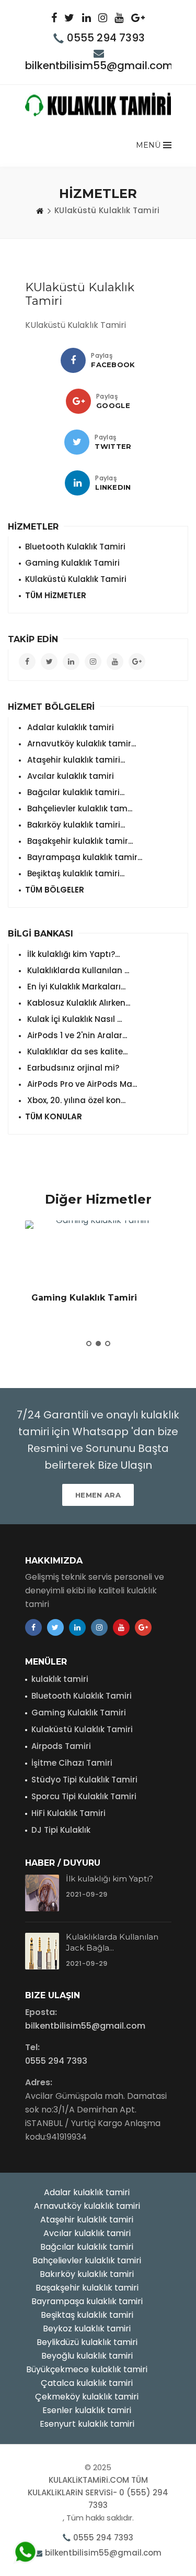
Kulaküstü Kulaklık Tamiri (82, 1729)
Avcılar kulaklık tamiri (70, 776)
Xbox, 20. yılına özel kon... (75, 1100)
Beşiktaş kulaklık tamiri (87, 2315)
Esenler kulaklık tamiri (87, 2410)
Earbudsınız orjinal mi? (72, 1068)
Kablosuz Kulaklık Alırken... (78, 1003)
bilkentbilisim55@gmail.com (99, 65)
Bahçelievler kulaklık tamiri (87, 2260)
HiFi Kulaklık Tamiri (68, 1813)
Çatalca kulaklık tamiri (87, 2383)
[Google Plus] (78, 401)
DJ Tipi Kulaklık (61, 1830)
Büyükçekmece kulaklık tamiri (87, 2369)
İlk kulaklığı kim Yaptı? (109, 1879)
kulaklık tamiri (60, 1679)
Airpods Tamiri (61, 1746)
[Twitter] (77, 442)
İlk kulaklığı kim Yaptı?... (72, 954)
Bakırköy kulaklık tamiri (87, 2274)
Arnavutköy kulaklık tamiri (87, 2206)
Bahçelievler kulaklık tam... (79, 808)
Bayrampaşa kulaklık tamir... (84, 857)
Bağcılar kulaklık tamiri (87, 2247)
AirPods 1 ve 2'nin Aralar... (76, 1035)
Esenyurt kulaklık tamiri (87, 2424)
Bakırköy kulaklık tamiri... (75, 825)
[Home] (40, 211)
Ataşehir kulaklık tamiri (87, 2220)
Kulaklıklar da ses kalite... (76, 1052)
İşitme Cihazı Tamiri (72, 1763)
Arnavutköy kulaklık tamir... (80, 744)
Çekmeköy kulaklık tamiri (87, 2397)
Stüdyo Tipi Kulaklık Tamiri (84, 1780)
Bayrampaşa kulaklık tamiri (87, 2301)
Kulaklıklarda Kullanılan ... (77, 970)
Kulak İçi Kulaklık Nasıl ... (73, 1019)
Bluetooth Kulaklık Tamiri (75, 547)
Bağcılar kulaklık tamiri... (75, 792)
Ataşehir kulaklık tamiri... (75, 760)
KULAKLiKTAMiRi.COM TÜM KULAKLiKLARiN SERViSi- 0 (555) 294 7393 (98, 2492)
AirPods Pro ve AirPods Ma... (81, 1084)
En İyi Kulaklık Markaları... (75, 987)
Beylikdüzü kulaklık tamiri (87, 2342)
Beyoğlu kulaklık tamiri (87, 2356)
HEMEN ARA (98, 1495)
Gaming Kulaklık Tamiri (72, 563)
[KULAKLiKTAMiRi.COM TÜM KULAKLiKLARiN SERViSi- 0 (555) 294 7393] (98, 104)
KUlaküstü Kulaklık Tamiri (76, 579)
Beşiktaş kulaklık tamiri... (75, 873)
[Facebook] (73, 360)
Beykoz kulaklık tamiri (87, 2329)
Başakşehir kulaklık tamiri (87, 2288)
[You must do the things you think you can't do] (42, 1893)
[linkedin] (77, 483)
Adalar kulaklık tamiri (70, 727)
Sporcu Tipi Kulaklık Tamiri (84, 1796)
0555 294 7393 (106, 38)
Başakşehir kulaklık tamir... (79, 841)
